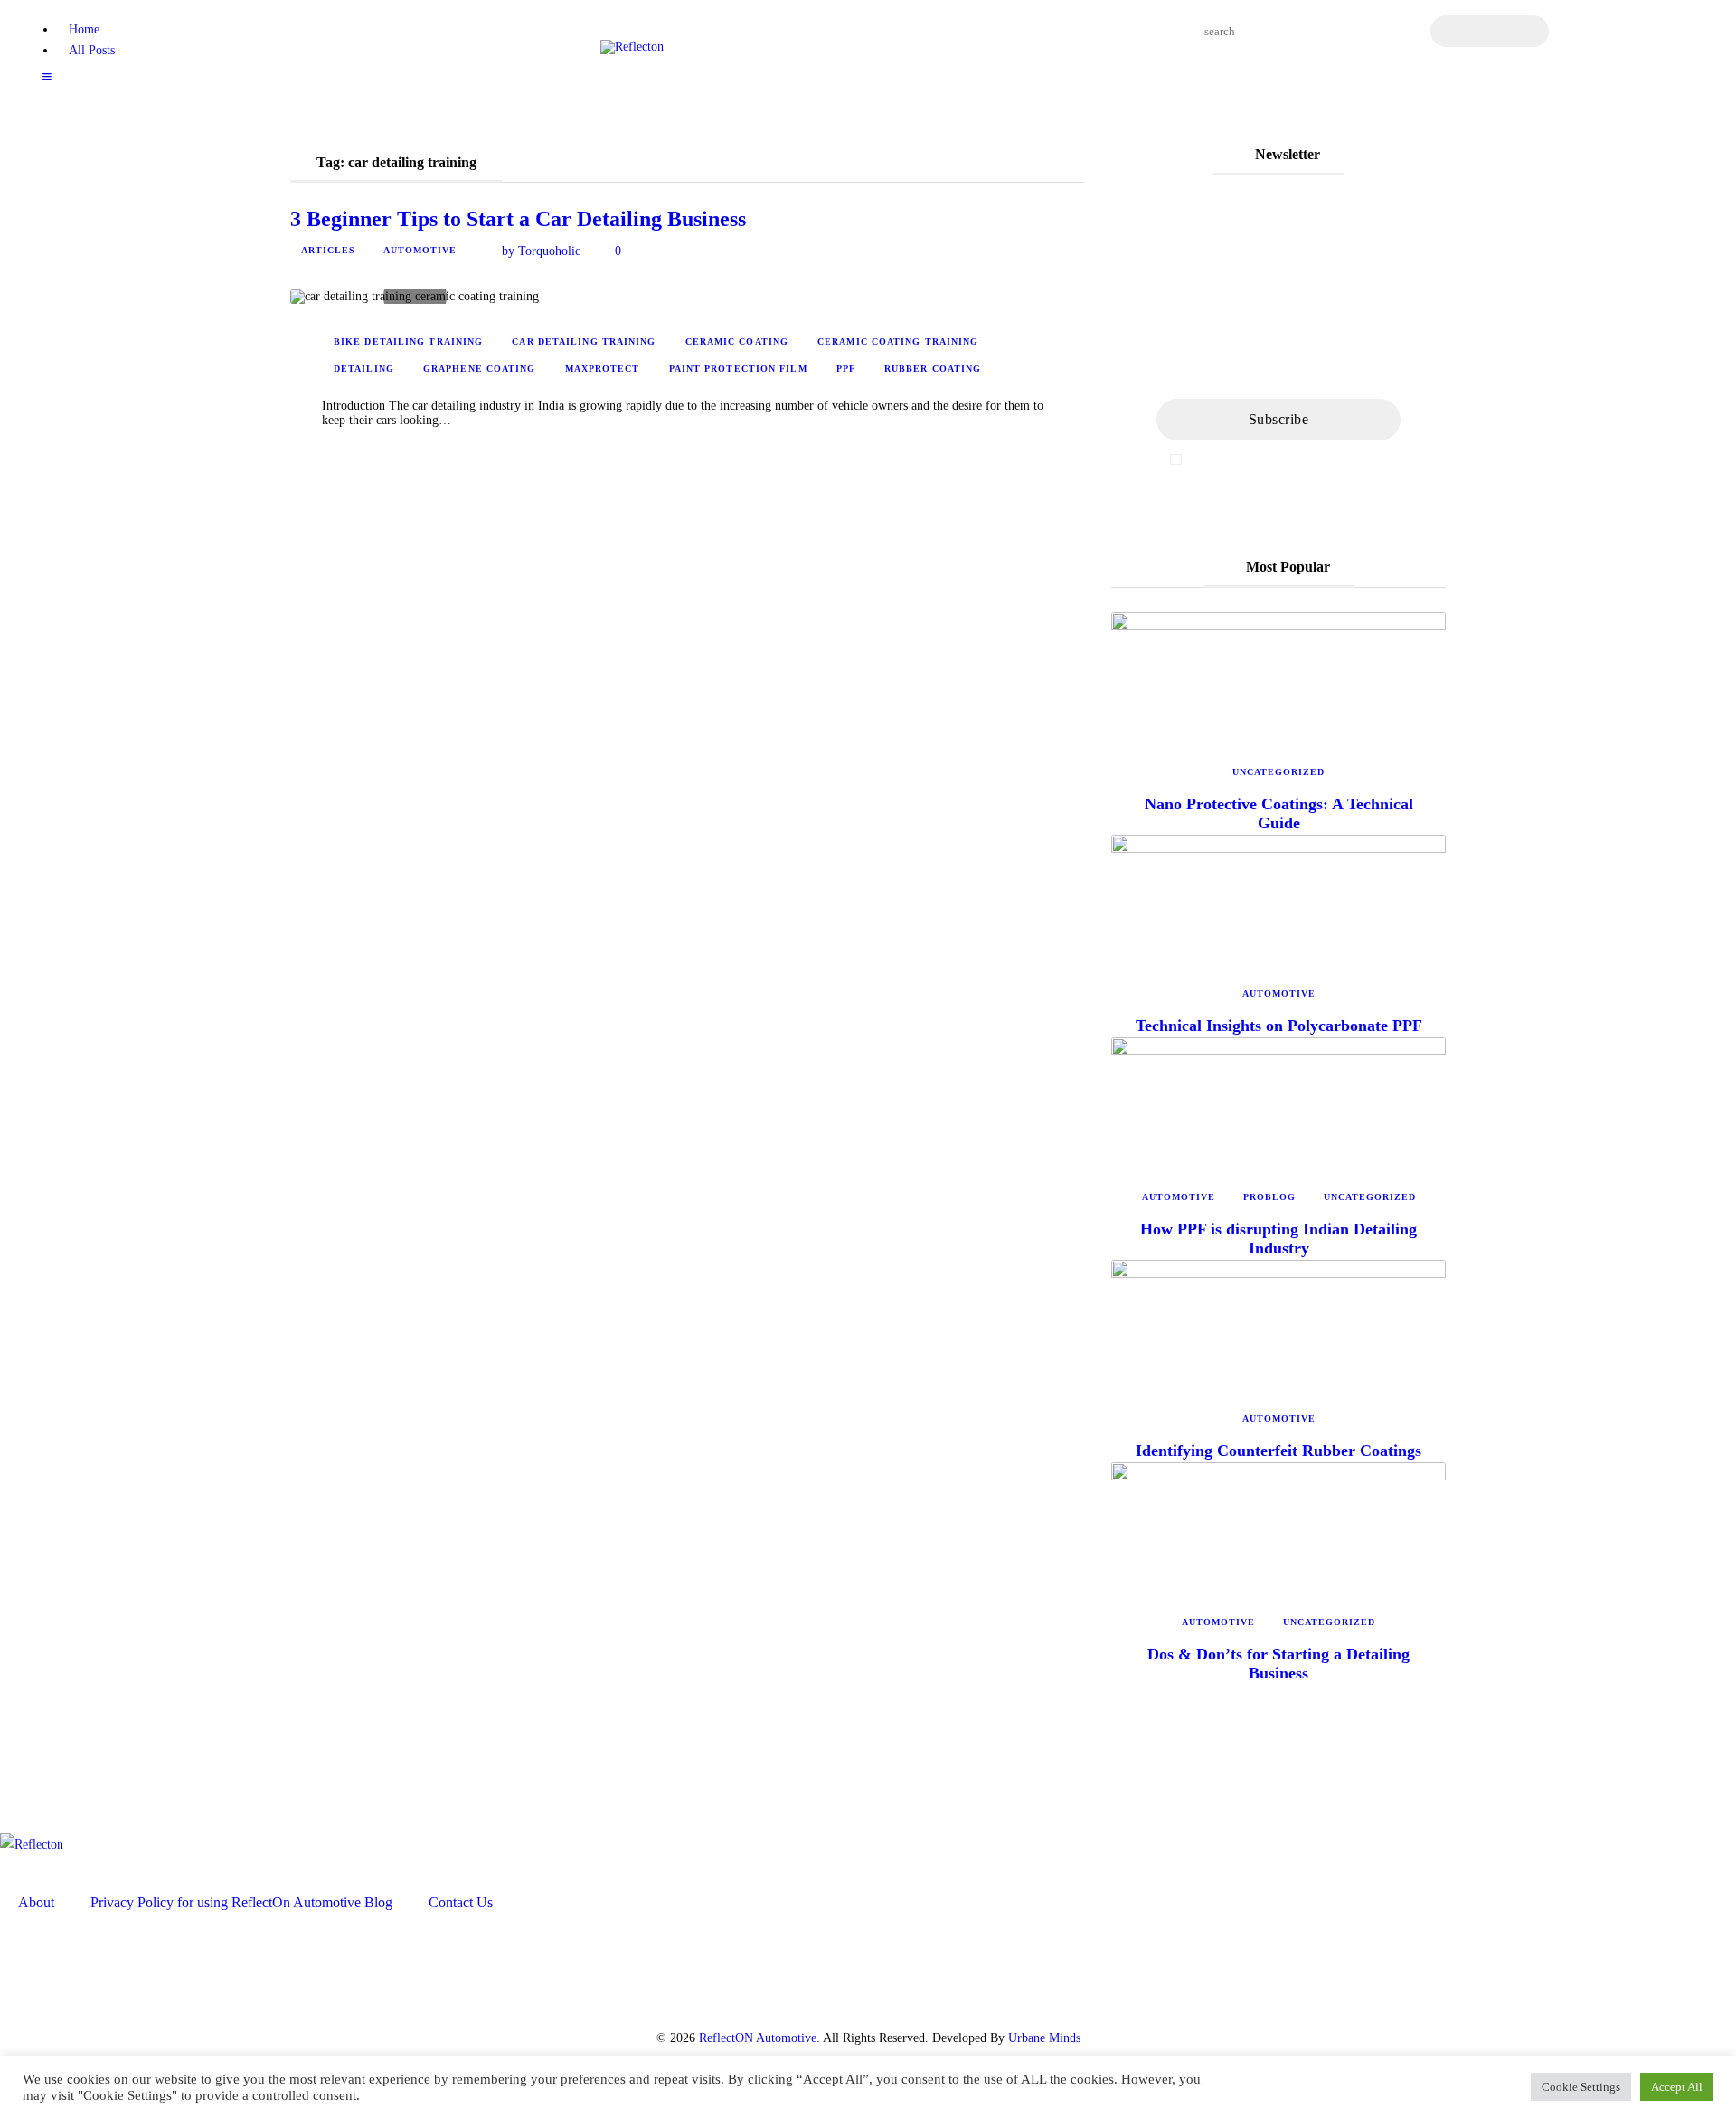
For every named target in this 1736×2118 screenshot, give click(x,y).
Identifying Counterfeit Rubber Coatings (1278, 1451)
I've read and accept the (1288, 459)
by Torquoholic (541, 251)
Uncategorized (1278, 772)
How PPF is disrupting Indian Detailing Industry (1278, 1239)
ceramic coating (737, 341)
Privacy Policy (1349, 459)
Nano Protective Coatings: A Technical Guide (1279, 813)
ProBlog (1269, 1197)
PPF (846, 369)
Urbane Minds (1044, 2038)
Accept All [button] (1677, 2087)
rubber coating (933, 369)
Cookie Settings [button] (1581, 2087)
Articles (328, 250)
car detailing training (584, 341)
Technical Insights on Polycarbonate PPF (1279, 1026)
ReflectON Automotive (758, 2038)
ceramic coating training (898, 341)
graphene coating (480, 369)
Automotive (420, 250)
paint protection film (738, 369)
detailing (364, 369)
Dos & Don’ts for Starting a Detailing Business (1278, 1664)
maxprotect (603, 369)
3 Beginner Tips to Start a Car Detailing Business (518, 219)
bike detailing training (408, 341)
